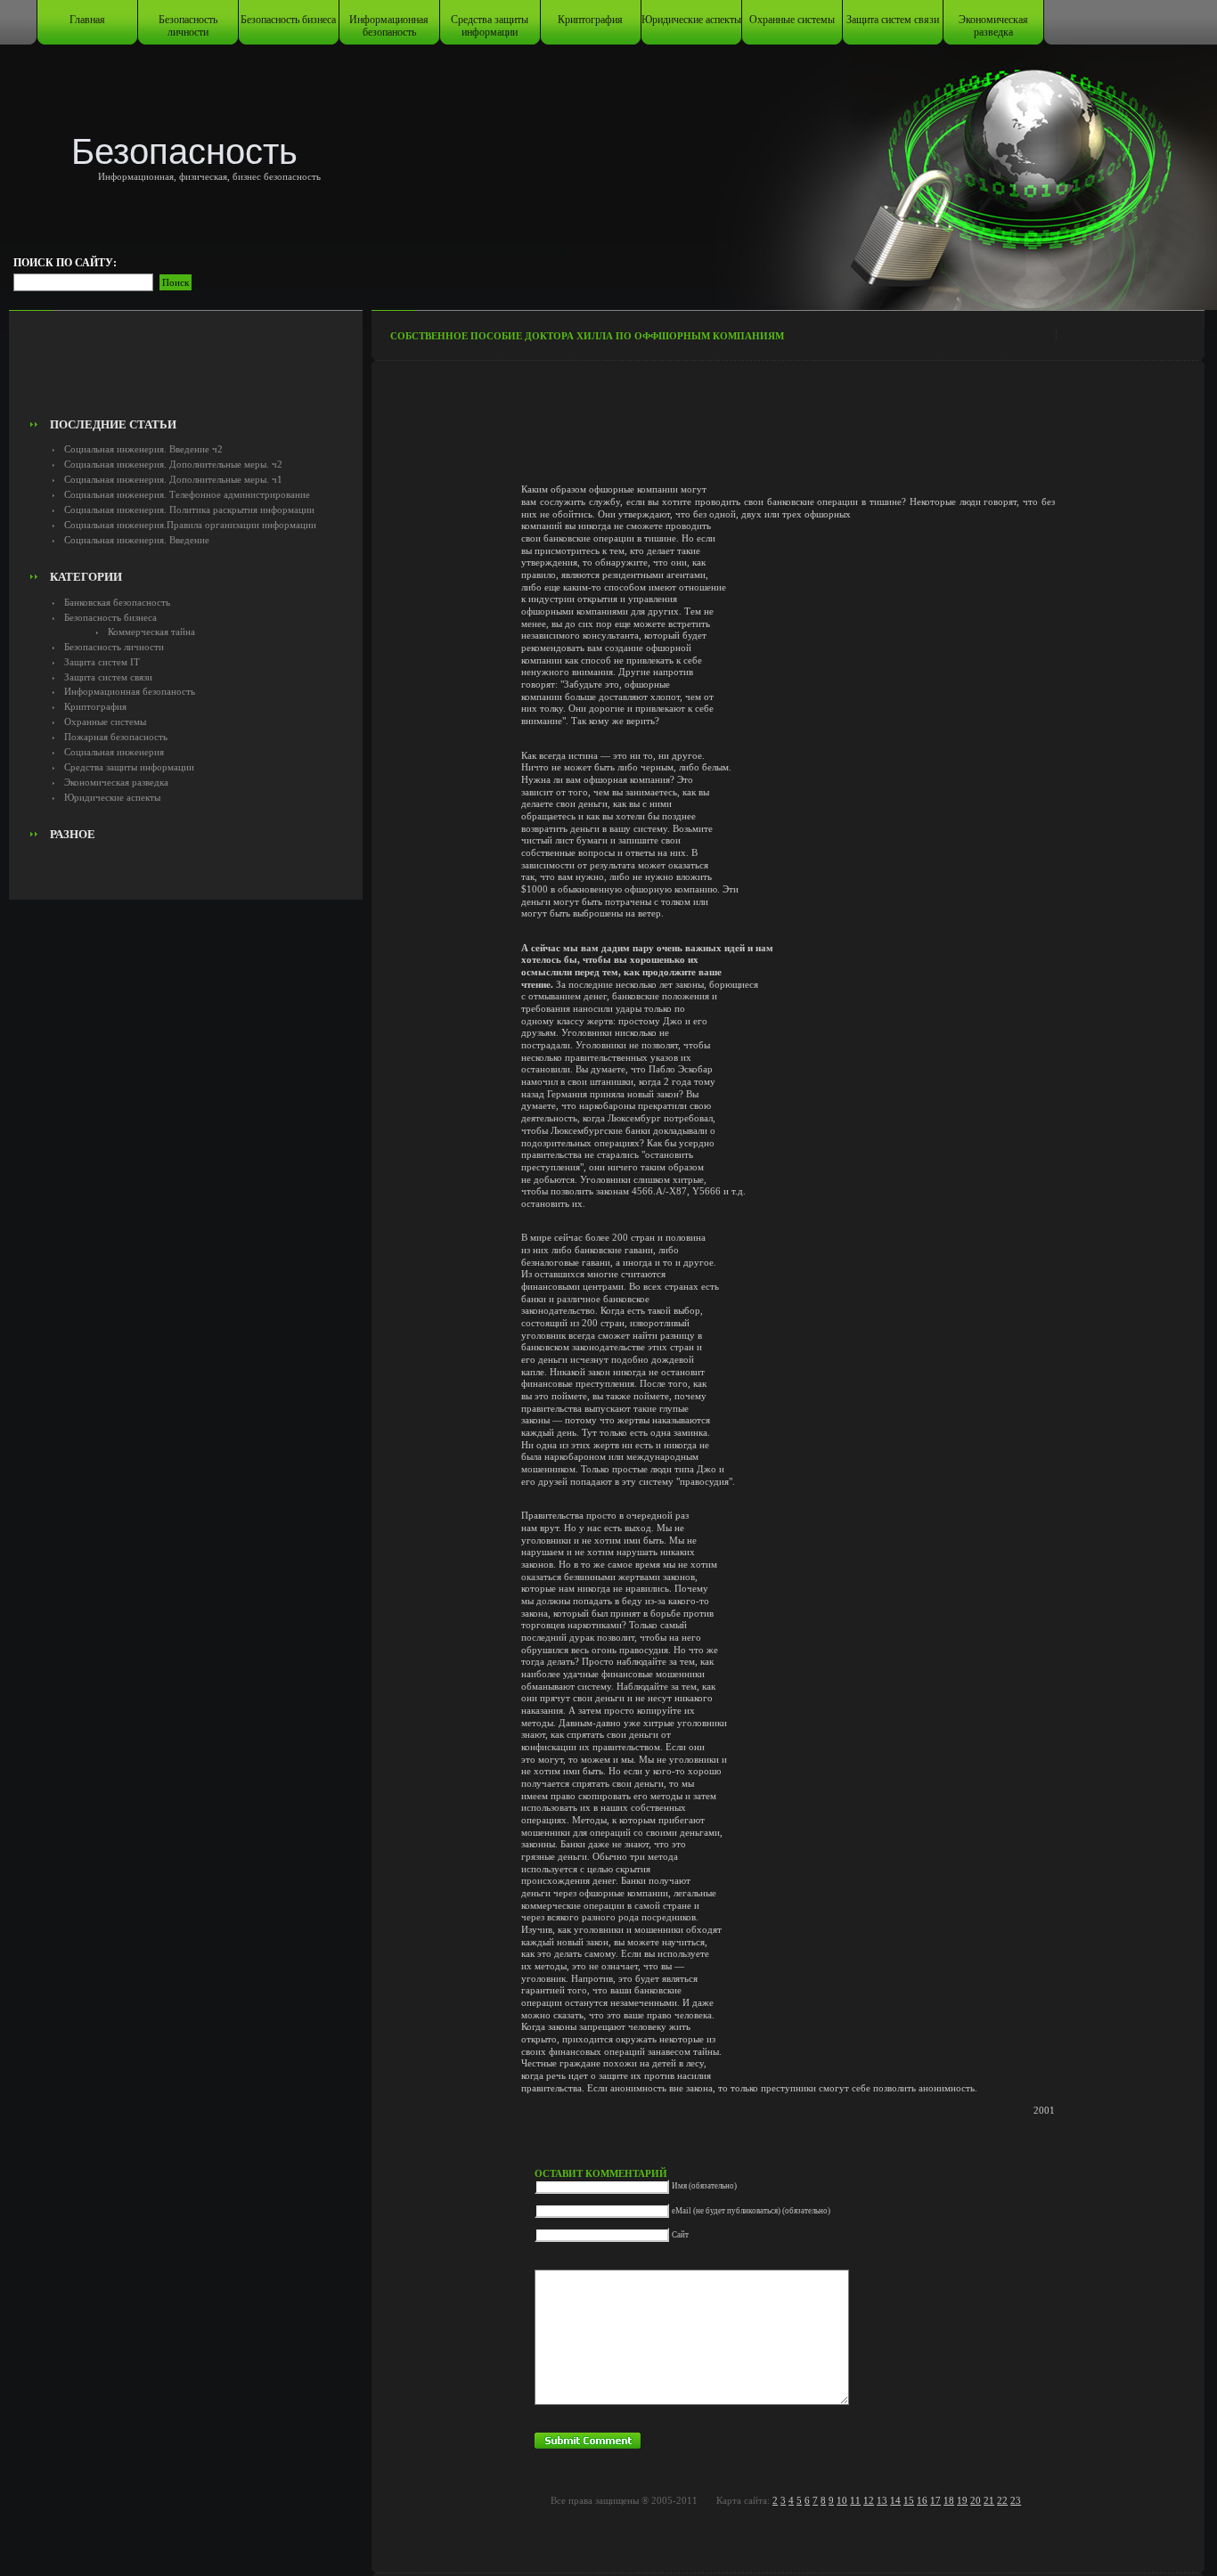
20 (976, 2500)
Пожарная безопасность (116, 737)
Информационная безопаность (389, 26)
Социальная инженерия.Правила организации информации (190, 525)
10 (842, 2500)
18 (949, 2500)
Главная (87, 20)
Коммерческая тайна (151, 632)
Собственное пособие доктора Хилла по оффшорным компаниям (587, 336)
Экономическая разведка (993, 26)
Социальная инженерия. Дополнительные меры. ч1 (173, 479)
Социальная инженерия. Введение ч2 (143, 449)
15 (909, 2500)
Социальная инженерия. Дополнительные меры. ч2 (173, 464)
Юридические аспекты (691, 20)
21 (989, 2500)
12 (869, 2500)
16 (922, 2500)
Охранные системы (792, 20)
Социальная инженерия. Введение (137, 540)
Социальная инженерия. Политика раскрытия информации (189, 509)
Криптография (590, 20)
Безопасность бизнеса (288, 20)
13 (882, 2500)
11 (855, 2500)
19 (962, 2500)
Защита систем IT (102, 662)
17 (935, 2500)
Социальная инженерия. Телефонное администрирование (187, 494)
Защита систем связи (893, 20)
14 (895, 2500)
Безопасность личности (188, 26)
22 (1002, 2500)
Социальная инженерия (114, 752)
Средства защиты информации (490, 26)
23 (1016, 2500)
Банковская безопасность (117, 602)
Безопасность (184, 151)
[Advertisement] (185, 371)
